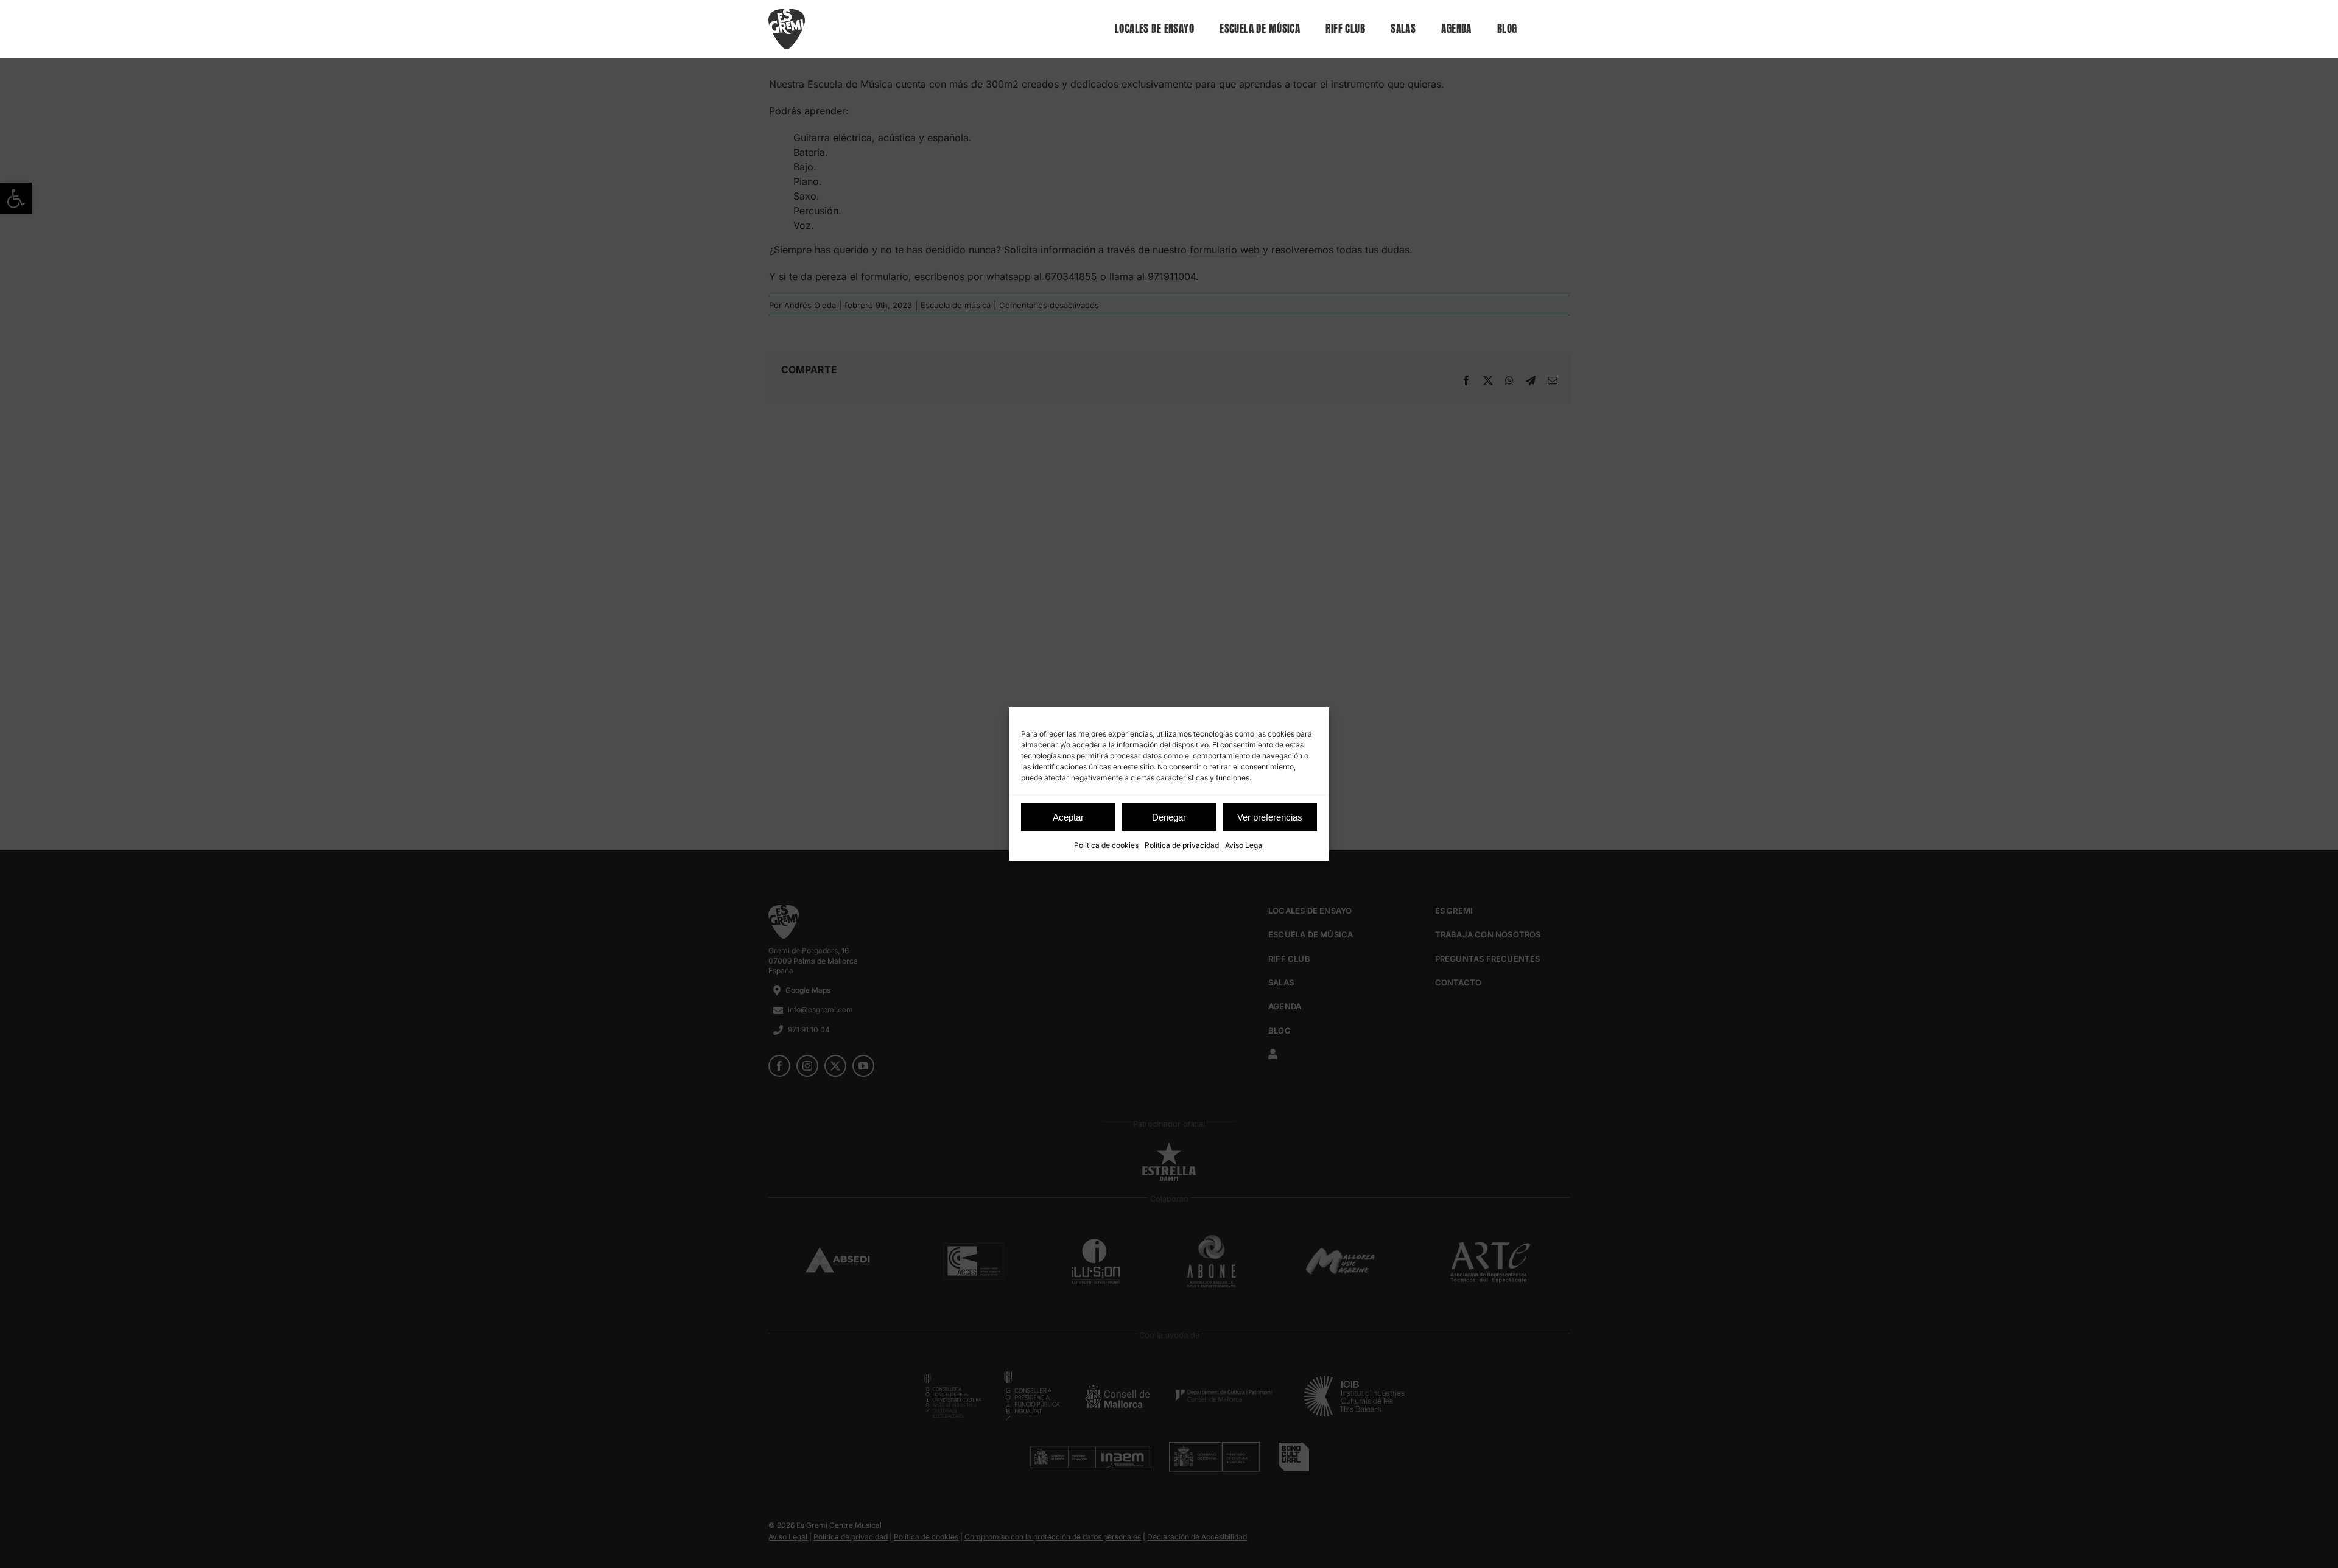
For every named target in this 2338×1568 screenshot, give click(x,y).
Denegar (1169, 817)
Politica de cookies (1106, 845)
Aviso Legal (1244, 845)
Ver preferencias (1270, 817)
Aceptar (1068, 817)
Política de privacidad (1182, 845)
